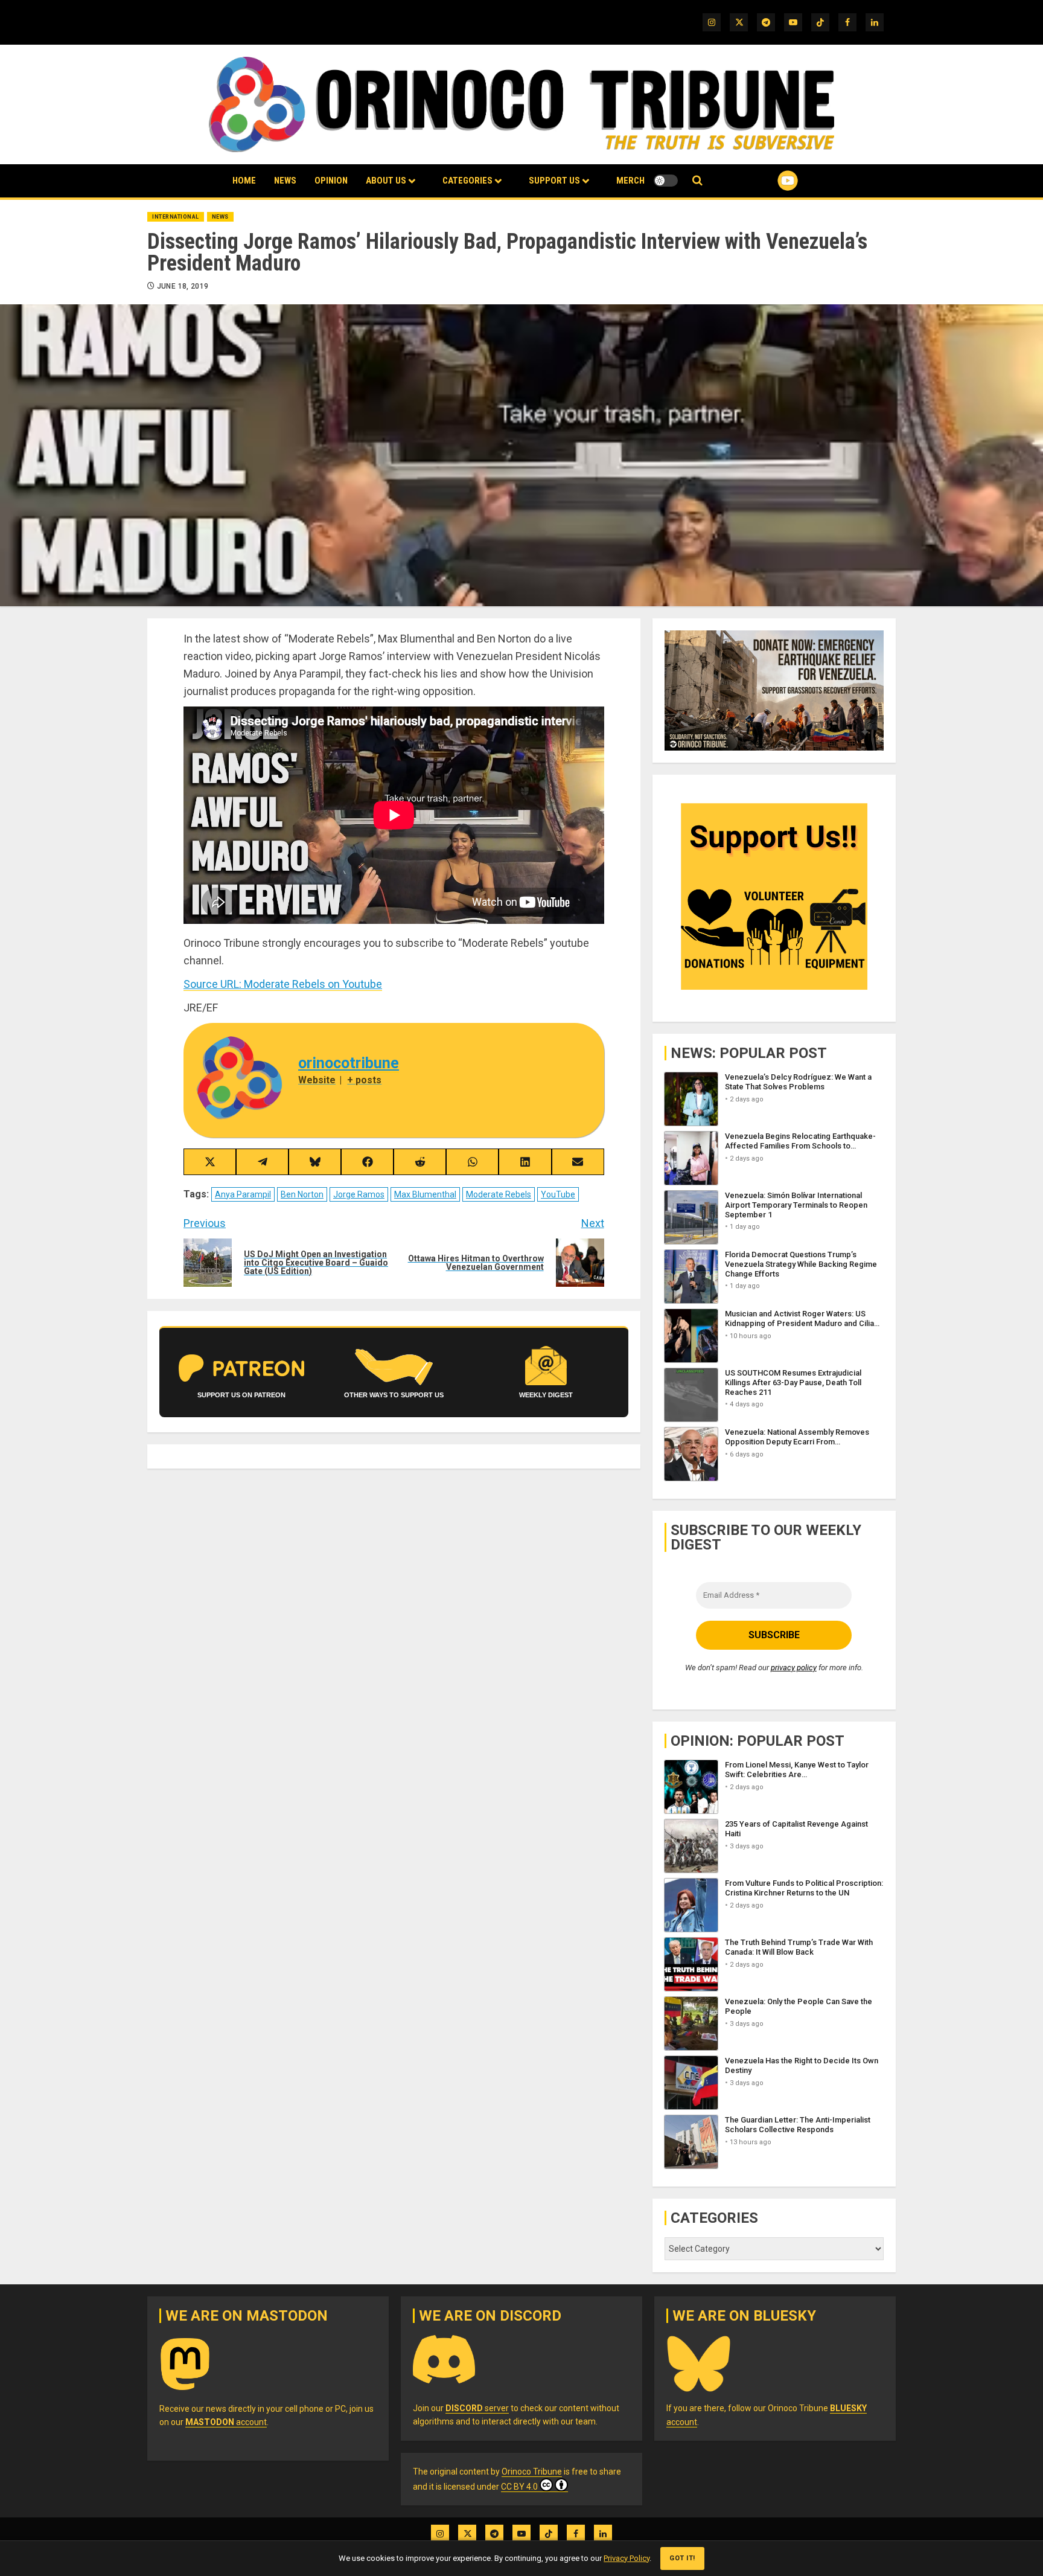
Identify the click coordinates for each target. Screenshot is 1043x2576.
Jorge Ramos (359, 1194)
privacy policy (794, 1668)
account (226, 2422)
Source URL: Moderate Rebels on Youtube (283, 984)
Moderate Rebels (499, 1194)
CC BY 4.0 (519, 2487)
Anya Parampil (243, 1194)
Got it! (682, 2558)
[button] (697, 181)
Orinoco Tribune (532, 2472)
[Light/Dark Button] (666, 181)
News (285, 181)
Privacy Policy (627, 2558)
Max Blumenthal (425, 1194)
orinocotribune (349, 1063)
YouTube (558, 1194)
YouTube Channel (768, 181)
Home (244, 181)
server (477, 2408)
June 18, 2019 (183, 286)
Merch (630, 181)
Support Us (554, 181)
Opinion (331, 181)
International (176, 217)
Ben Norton (302, 1194)
